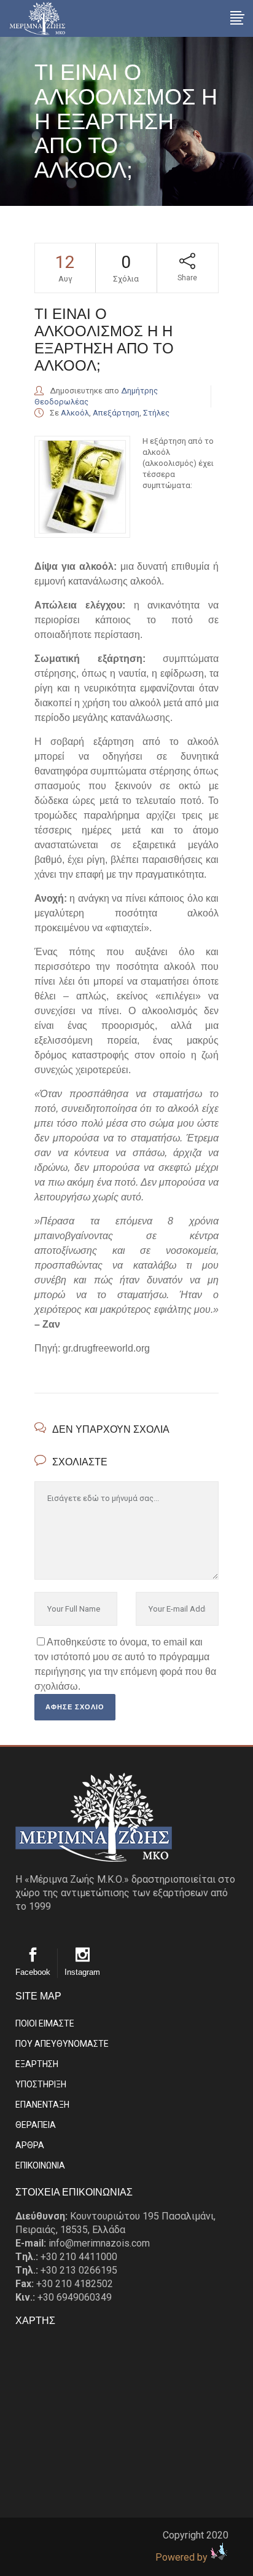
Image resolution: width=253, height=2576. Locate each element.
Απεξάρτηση (116, 413)
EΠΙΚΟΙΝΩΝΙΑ (40, 2165)
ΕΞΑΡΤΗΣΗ (37, 2064)
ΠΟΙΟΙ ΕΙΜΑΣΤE (45, 2023)
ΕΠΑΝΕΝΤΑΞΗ (42, 2105)
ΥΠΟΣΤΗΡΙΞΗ (41, 2084)
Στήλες (156, 413)
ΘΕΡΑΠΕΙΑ (36, 2125)
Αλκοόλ (75, 413)
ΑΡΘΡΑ (30, 2145)
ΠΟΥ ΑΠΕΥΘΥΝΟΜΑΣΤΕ (62, 2044)
